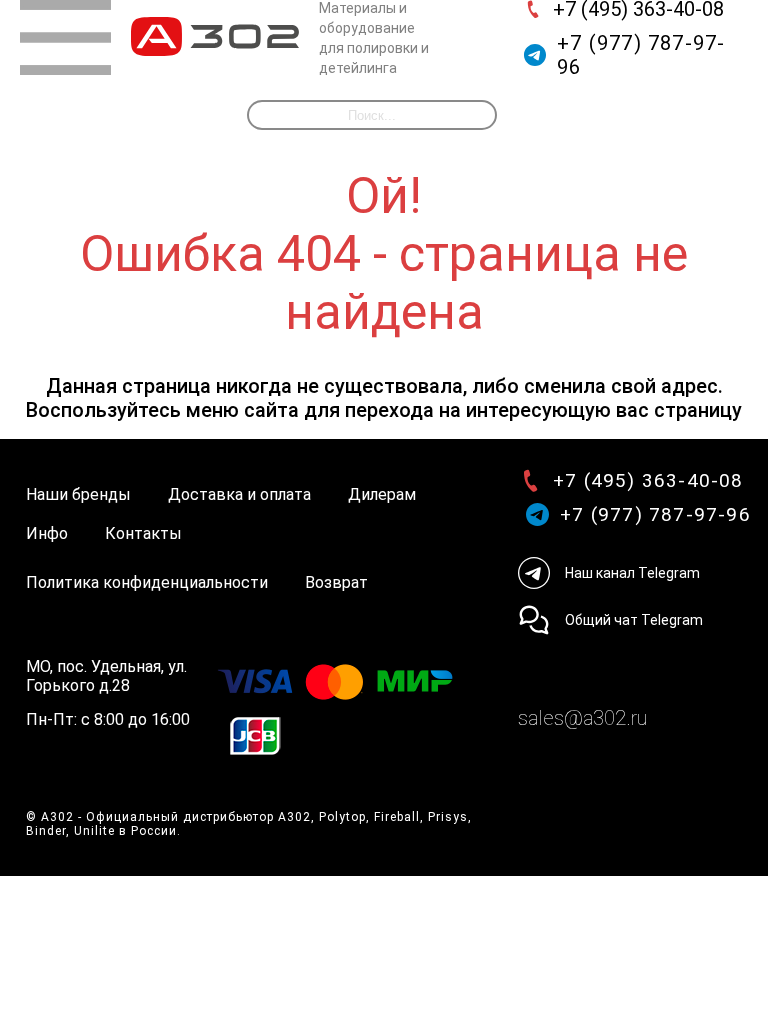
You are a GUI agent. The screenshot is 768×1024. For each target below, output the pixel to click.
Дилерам (382, 494)
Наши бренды (78, 494)
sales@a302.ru (582, 718)
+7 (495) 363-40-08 (648, 480)
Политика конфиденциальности (147, 582)
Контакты (143, 533)
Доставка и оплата (239, 494)
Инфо (47, 533)
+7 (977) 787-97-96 (641, 55)
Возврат (336, 582)
